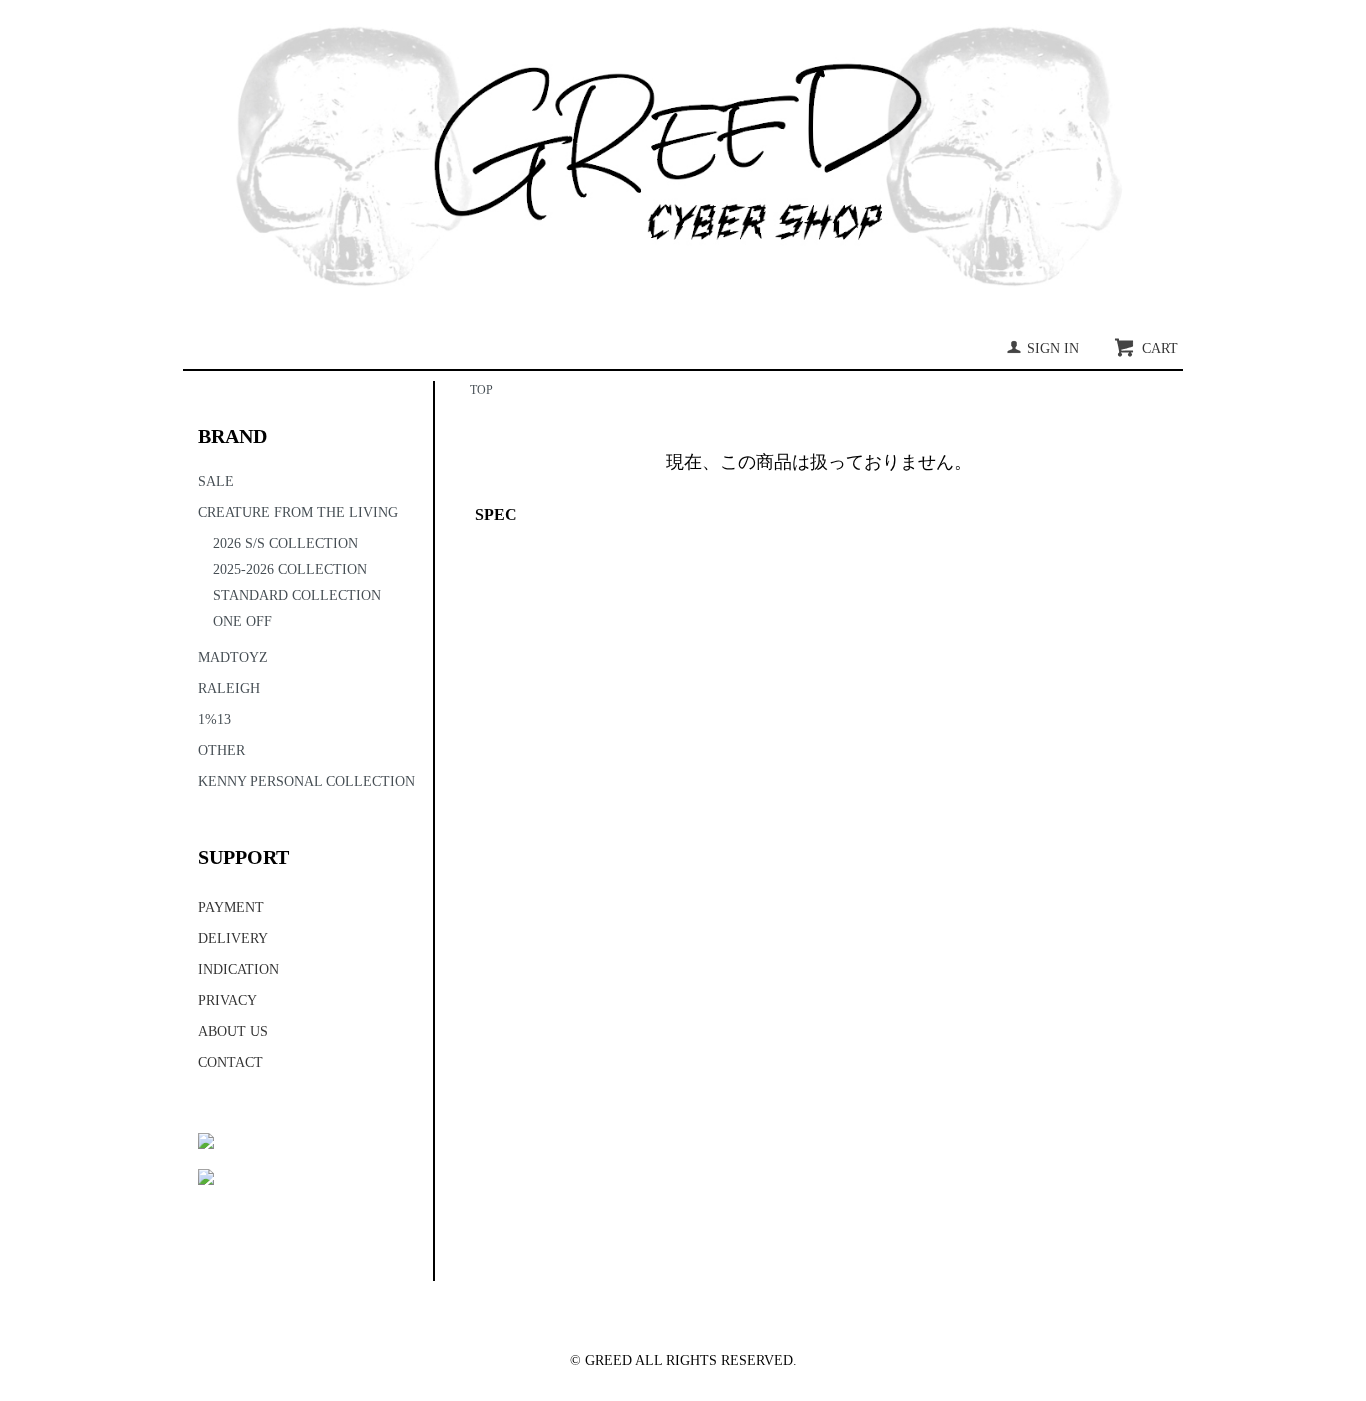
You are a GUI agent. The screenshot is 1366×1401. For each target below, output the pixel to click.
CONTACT (230, 1062)
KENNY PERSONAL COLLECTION (306, 781)
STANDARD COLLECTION (297, 595)
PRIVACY (227, 1000)
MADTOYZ (233, 657)
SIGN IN (1053, 348)
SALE (216, 481)
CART (1160, 348)
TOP (481, 390)
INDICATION (238, 969)
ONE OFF (242, 621)
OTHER (221, 750)
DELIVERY (233, 938)
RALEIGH (229, 688)
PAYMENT (231, 907)
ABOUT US (233, 1031)
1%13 (214, 719)
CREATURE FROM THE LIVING (298, 512)
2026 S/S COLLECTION (285, 543)
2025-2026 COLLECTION (290, 569)
